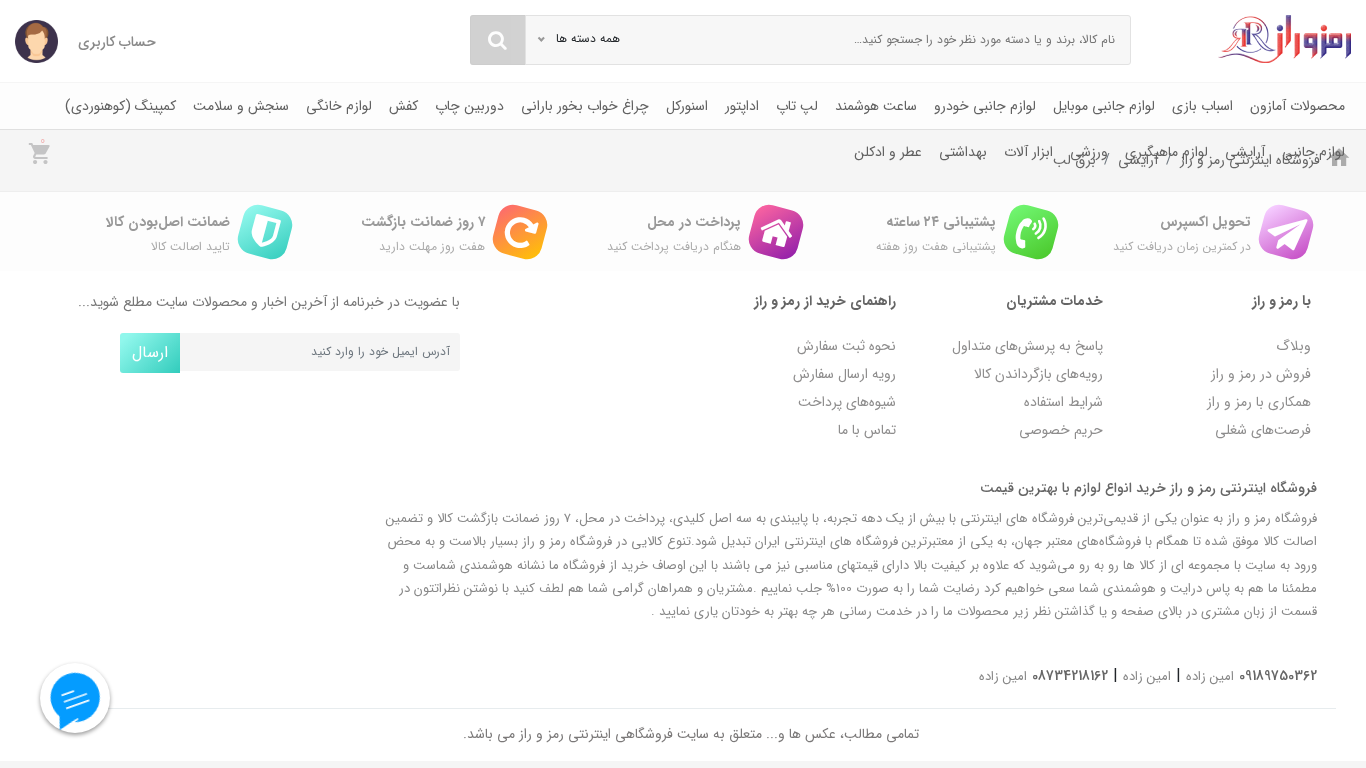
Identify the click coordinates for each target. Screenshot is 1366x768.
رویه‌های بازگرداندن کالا (1038, 374)
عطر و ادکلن (888, 152)
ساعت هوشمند (876, 106)
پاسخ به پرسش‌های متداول (1027, 346)
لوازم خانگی (339, 106)
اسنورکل (687, 106)
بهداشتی (963, 152)
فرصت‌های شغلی (1263, 430)
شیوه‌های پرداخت (847, 402)
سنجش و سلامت (241, 106)
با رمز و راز (1281, 301)
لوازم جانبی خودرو (985, 106)
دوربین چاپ (469, 106)
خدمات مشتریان (1054, 301)
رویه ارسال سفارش (844, 374)
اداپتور (742, 106)
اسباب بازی (1202, 106)
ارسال (150, 352)
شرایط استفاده (1063, 402)
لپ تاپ (797, 106)
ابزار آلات (1028, 152)
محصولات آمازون (1297, 106)
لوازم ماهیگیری (1166, 152)
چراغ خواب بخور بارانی (585, 106)
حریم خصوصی (1061, 430)
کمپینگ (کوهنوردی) (120, 106)
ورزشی (1089, 152)
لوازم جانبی (1313, 152)
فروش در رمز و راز (1261, 374)
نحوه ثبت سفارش (846, 346)
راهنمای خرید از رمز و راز (825, 301)
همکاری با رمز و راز (1259, 402)
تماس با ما (867, 430)
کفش (403, 106)
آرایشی (1245, 152)
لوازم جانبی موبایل (1104, 106)
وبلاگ (1293, 346)
